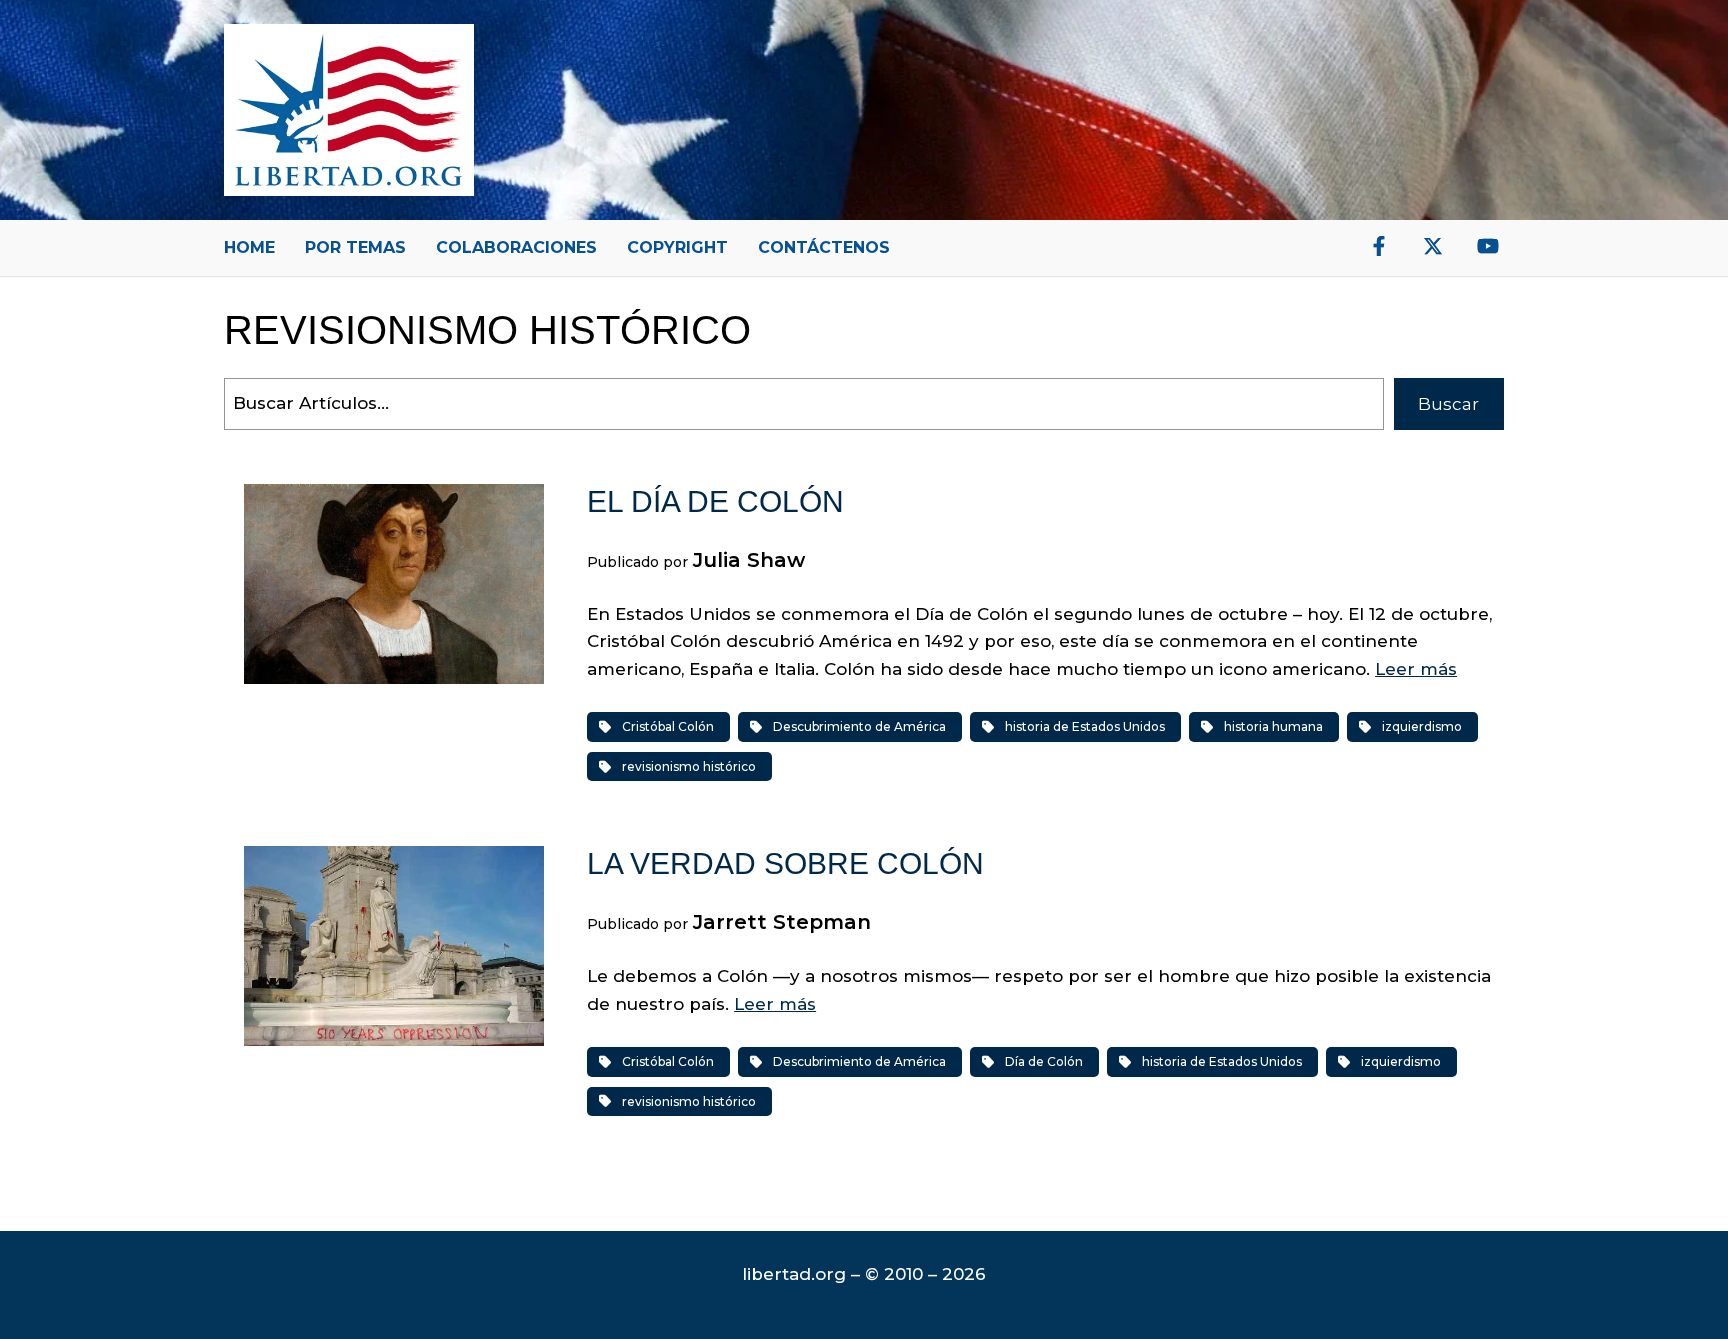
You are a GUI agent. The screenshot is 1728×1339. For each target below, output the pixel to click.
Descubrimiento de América (859, 726)
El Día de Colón (715, 501)
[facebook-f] (1379, 246)
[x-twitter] (1433, 246)
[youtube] (1488, 246)
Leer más (1416, 669)
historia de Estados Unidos (1085, 726)
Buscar (1448, 404)
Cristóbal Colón (668, 726)
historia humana (1273, 726)
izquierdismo (1422, 726)
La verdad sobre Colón (785, 863)
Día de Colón (1044, 1061)
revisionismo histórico (689, 766)
